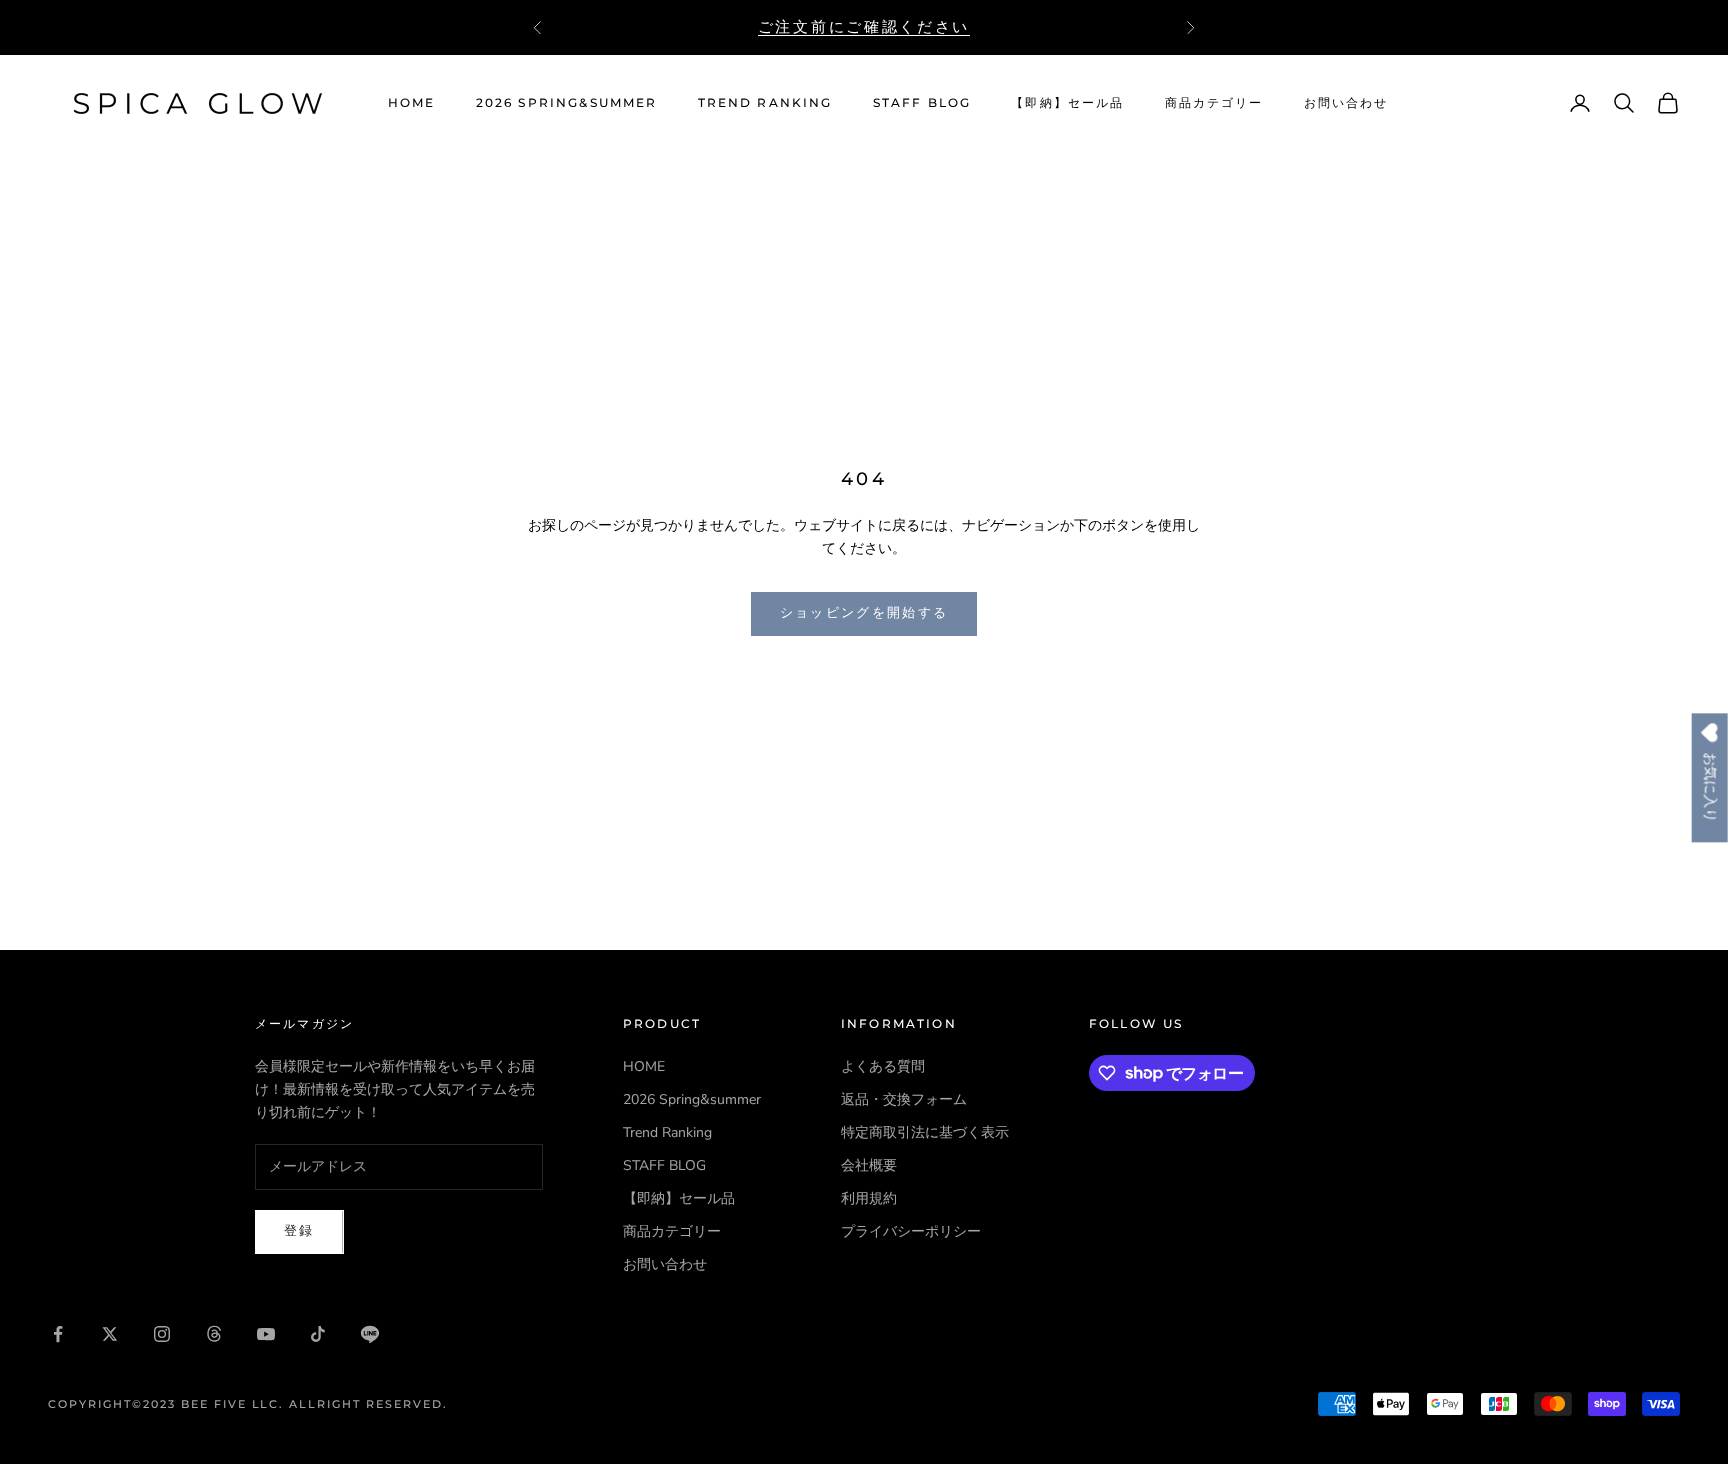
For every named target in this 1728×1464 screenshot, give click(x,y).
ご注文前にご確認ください (864, 26)
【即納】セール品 (1067, 102)
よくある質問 (883, 1066)
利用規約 (869, 1198)
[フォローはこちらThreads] (214, 1334)
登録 (299, 1231)
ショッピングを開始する (864, 613)
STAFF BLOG (922, 102)
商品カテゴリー (1214, 102)
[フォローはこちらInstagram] (162, 1334)
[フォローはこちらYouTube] (266, 1334)
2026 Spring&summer (567, 102)
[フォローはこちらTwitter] (110, 1334)
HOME (412, 102)
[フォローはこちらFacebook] (58, 1334)
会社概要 (869, 1165)
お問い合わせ (1346, 102)
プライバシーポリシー (911, 1231)
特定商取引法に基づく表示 (925, 1132)
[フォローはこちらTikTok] (318, 1334)
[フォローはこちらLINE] (370, 1334)
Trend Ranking (765, 102)
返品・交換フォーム (904, 1099)
